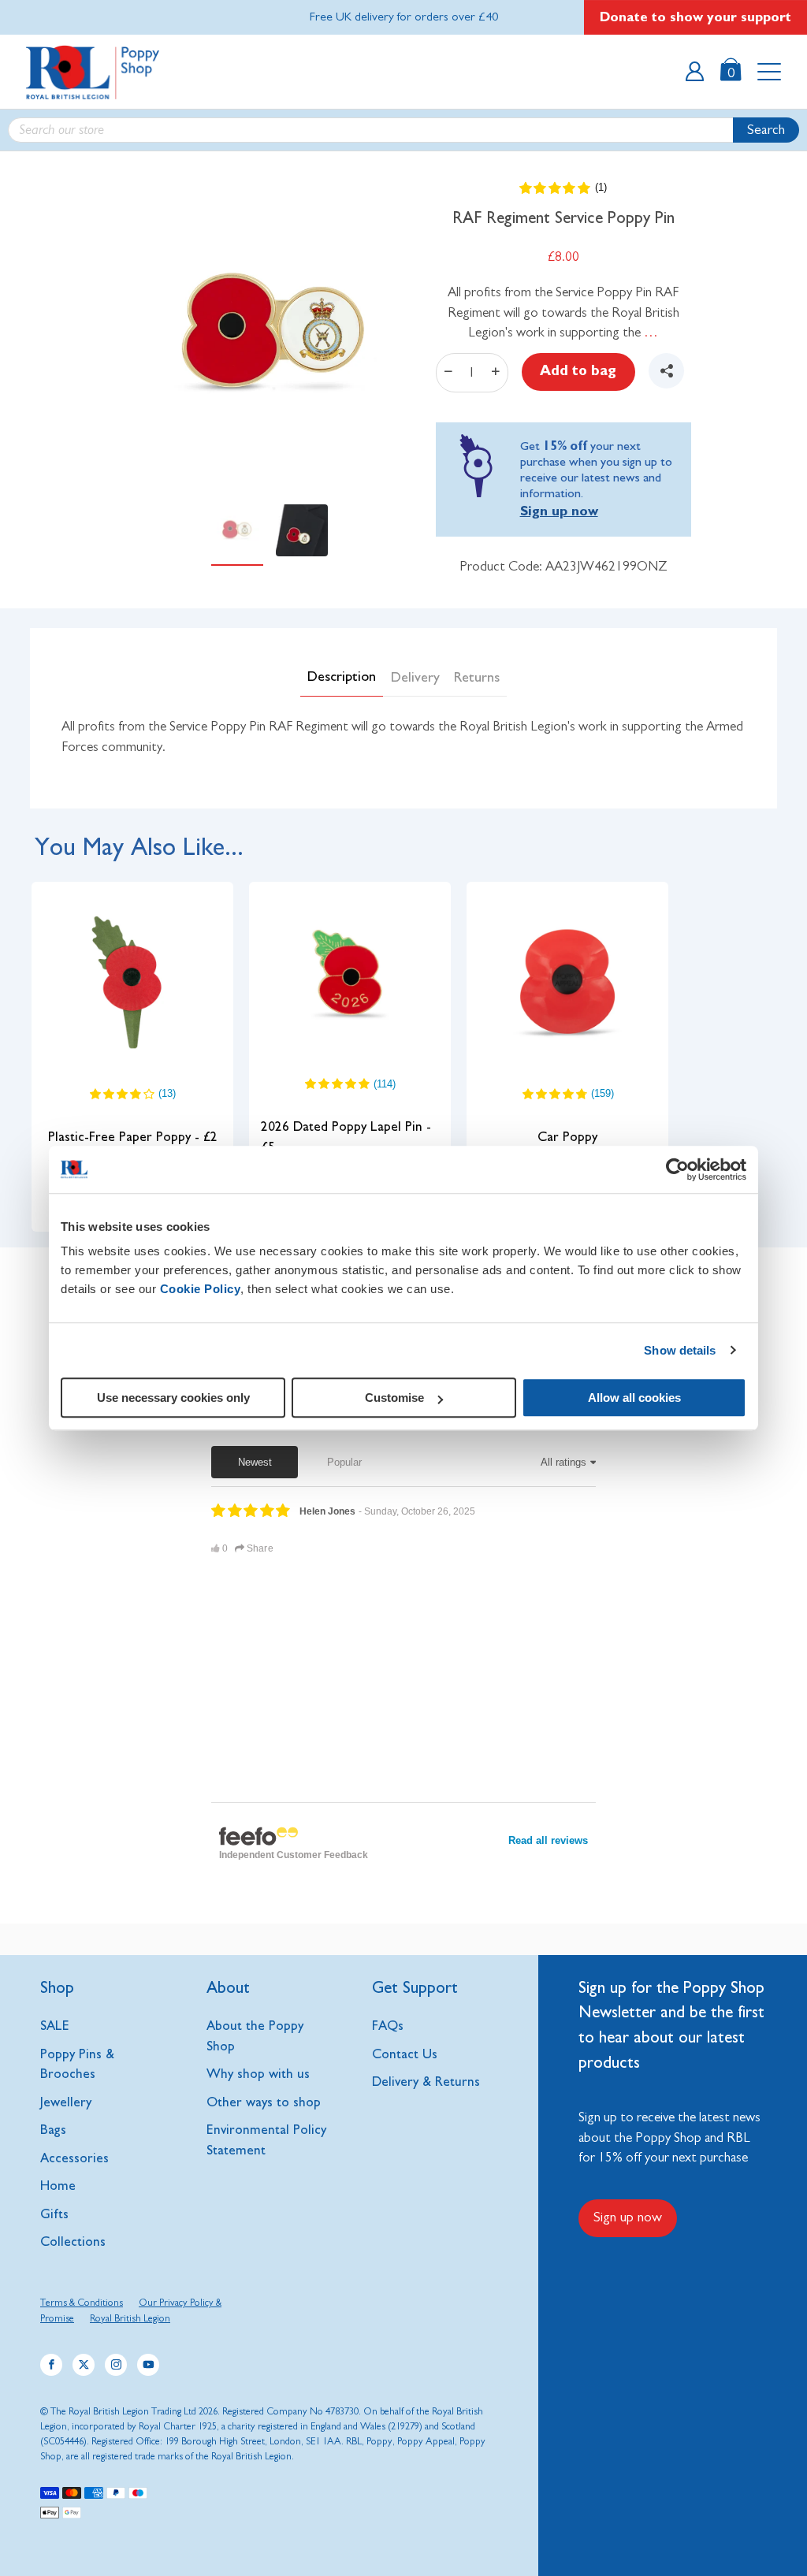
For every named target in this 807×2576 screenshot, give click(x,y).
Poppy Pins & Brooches (77, 2064)
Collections (73, 2241)
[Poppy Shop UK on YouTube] (148, 2365)
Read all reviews (548, 1840)
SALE (55, 2026)
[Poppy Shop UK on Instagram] (116, 2365)
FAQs (388, 2026)
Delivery (415, 678)
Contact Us (405, 2054)
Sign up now (559, 511)
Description (342, 677)
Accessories (74, 2158)
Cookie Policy (201, 1289)
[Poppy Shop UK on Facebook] (51, 2365)
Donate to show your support (695, 17)
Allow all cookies (634, 1398)
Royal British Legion (130, 2319)
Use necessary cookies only (173, 1398)
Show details (680, 1350)
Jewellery (66, 2102)
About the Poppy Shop (255, 2036)
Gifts (54, 2214)
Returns (477, 678)
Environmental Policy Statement (266, 2140)
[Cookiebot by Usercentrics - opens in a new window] (677, 1169)
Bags (53, 2130)
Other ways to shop (264, 2102)
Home (58, 2186)
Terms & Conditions (82, 2303)
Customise (394, 1398)
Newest (255, 1462)
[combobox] (403, 130)
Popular (344, 1462)
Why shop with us (258, 2074)
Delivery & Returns (426, 2082)
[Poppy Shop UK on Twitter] (84, 2365)
